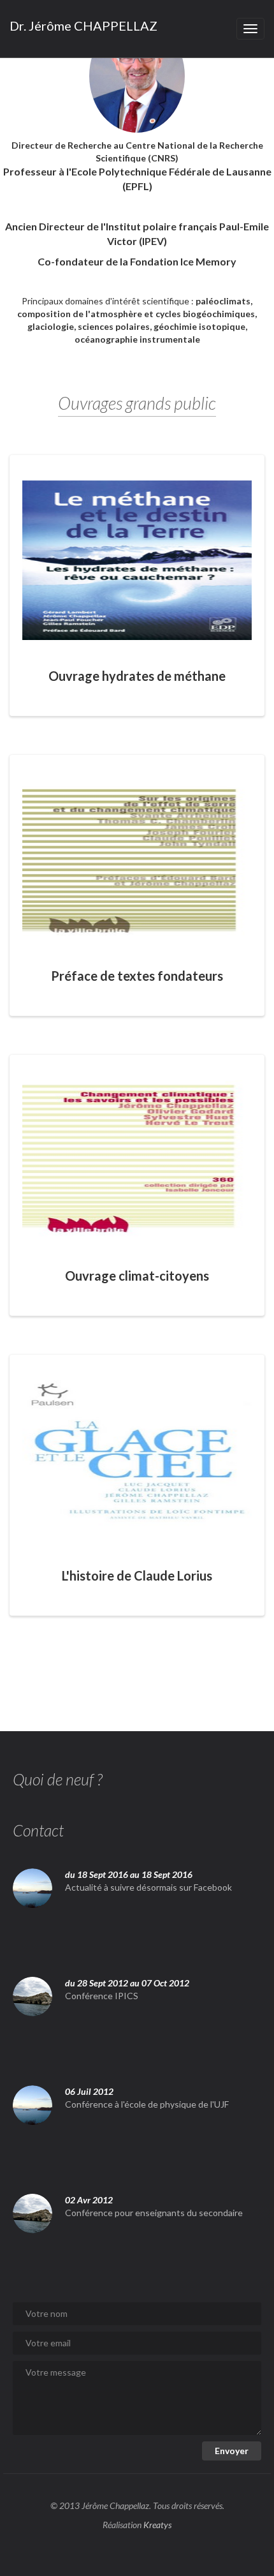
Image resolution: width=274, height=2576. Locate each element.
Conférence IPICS (102, 1996)
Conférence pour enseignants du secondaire (154, 2213)
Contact (38, 1830)
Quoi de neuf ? (58, 1779)
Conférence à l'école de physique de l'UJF (147, 2104)
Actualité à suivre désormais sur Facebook (148, 1887)
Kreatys (157, 2525)
